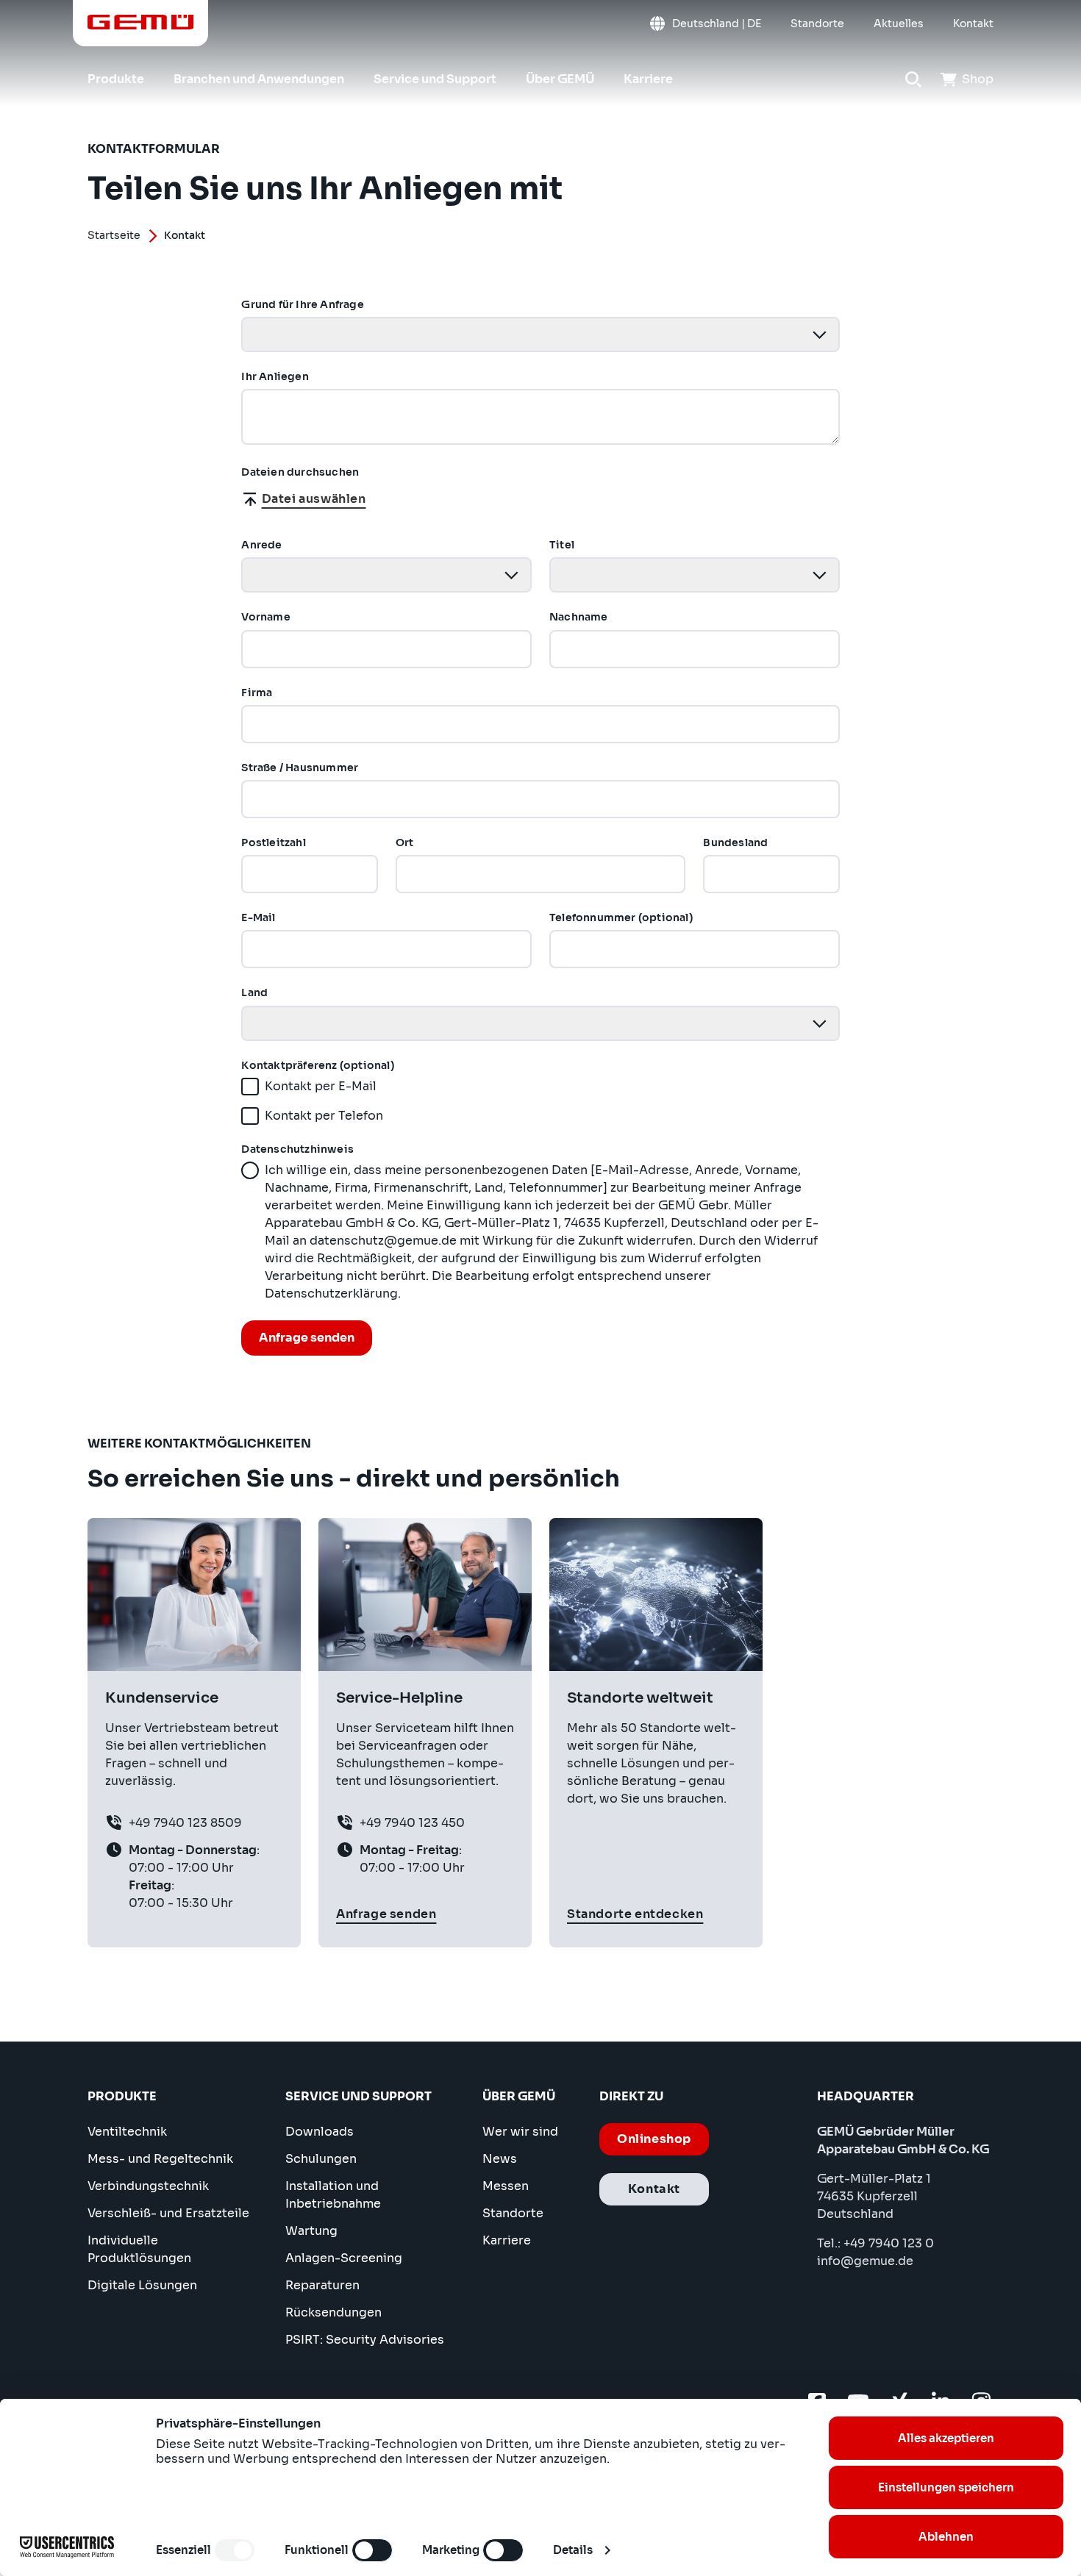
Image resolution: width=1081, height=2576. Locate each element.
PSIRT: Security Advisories (365, 2340)
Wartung (311, 2231)
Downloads (320, 2132)
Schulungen (321, 2159)
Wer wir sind (520, 2132)
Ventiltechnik (127, 2132)
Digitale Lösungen (142, 2285)
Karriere (507, 2240)
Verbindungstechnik (148, 2186)
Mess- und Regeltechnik (160, 2159)
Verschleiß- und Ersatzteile (168, 2213)
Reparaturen (322, 2285)
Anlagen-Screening (344, 2258)
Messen (506, 2186)
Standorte (513, 2213)
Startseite (114, 235)
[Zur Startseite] (141, 22)
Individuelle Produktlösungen (139, 2249)
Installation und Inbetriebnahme (333, 2195)
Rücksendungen (333, 2312)
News (500, 2159)
